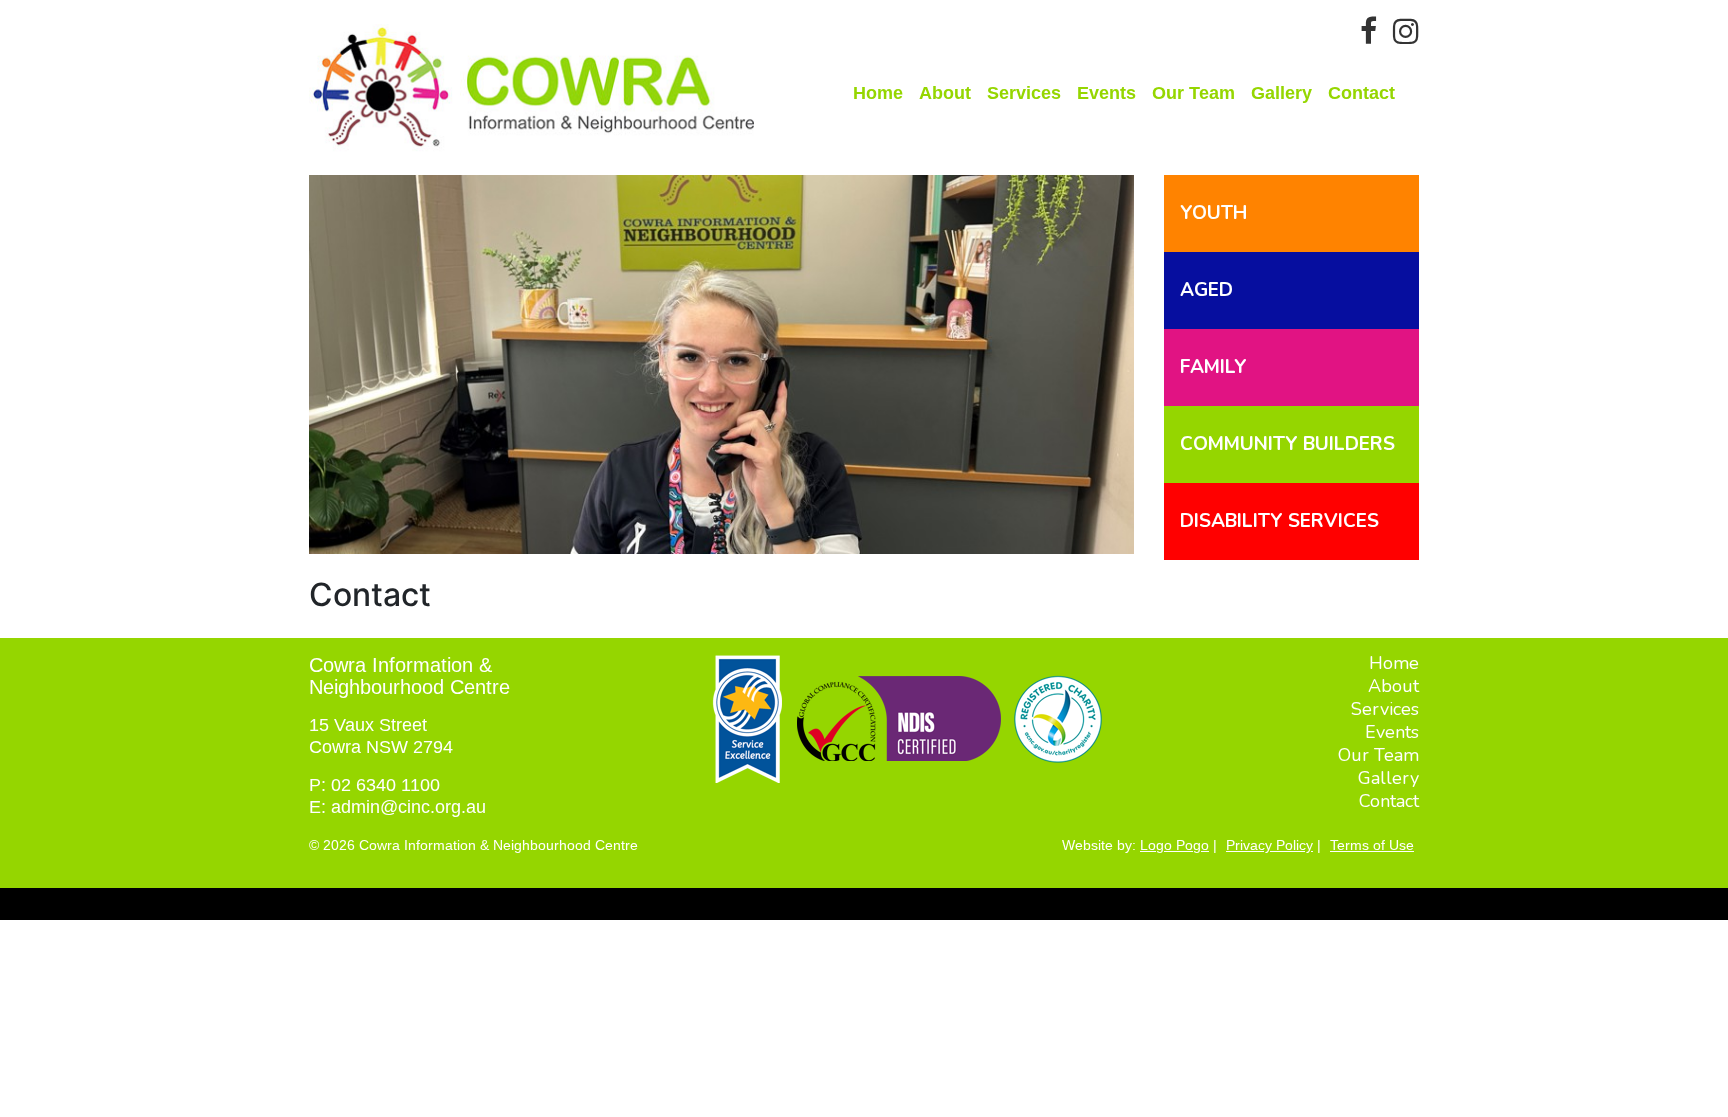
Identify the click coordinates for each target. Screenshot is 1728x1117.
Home (878, 93)
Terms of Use (1372, 845)
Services (1024, 93)
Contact (1361, 93)
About (945, 93)
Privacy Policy (1269, 845)
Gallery (1281, 93)
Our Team (1193, 93)
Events (1106, 93)
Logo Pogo (1174, 845)
